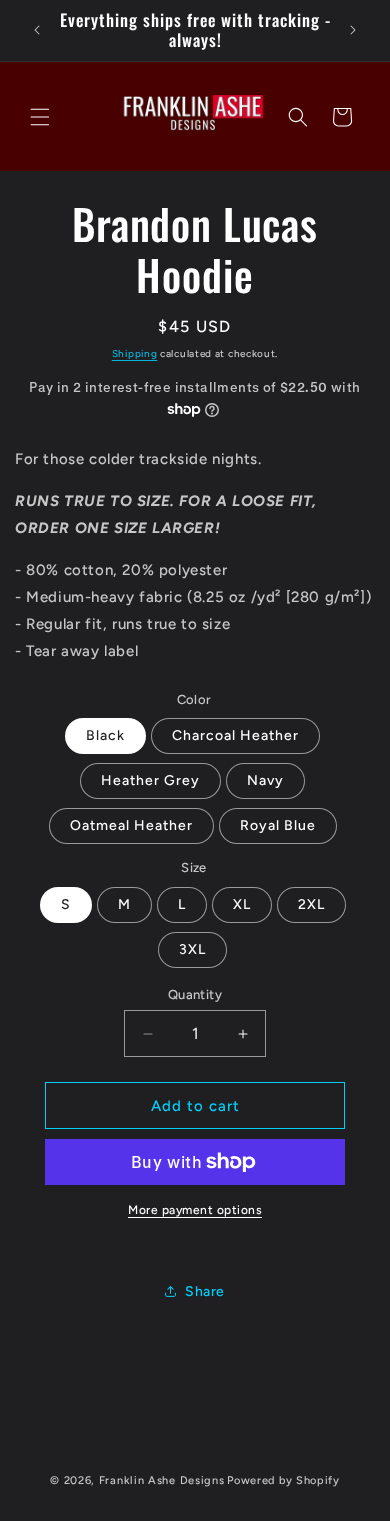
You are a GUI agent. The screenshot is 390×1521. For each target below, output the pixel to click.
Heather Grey (150, 780)
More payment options (195, 1210)
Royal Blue (278, 825)
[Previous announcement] (37, 30)
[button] (40, 117)
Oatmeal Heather (131, 825)
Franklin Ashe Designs (162, 1480)
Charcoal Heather (235, 735)
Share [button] (205, 1291)
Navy (265, 780)
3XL (192, 949)
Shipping (135, 353)
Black (105, 735)
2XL (311, 904)
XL (242, 904)
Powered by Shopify (283, 1480)
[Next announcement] (353, 30)
